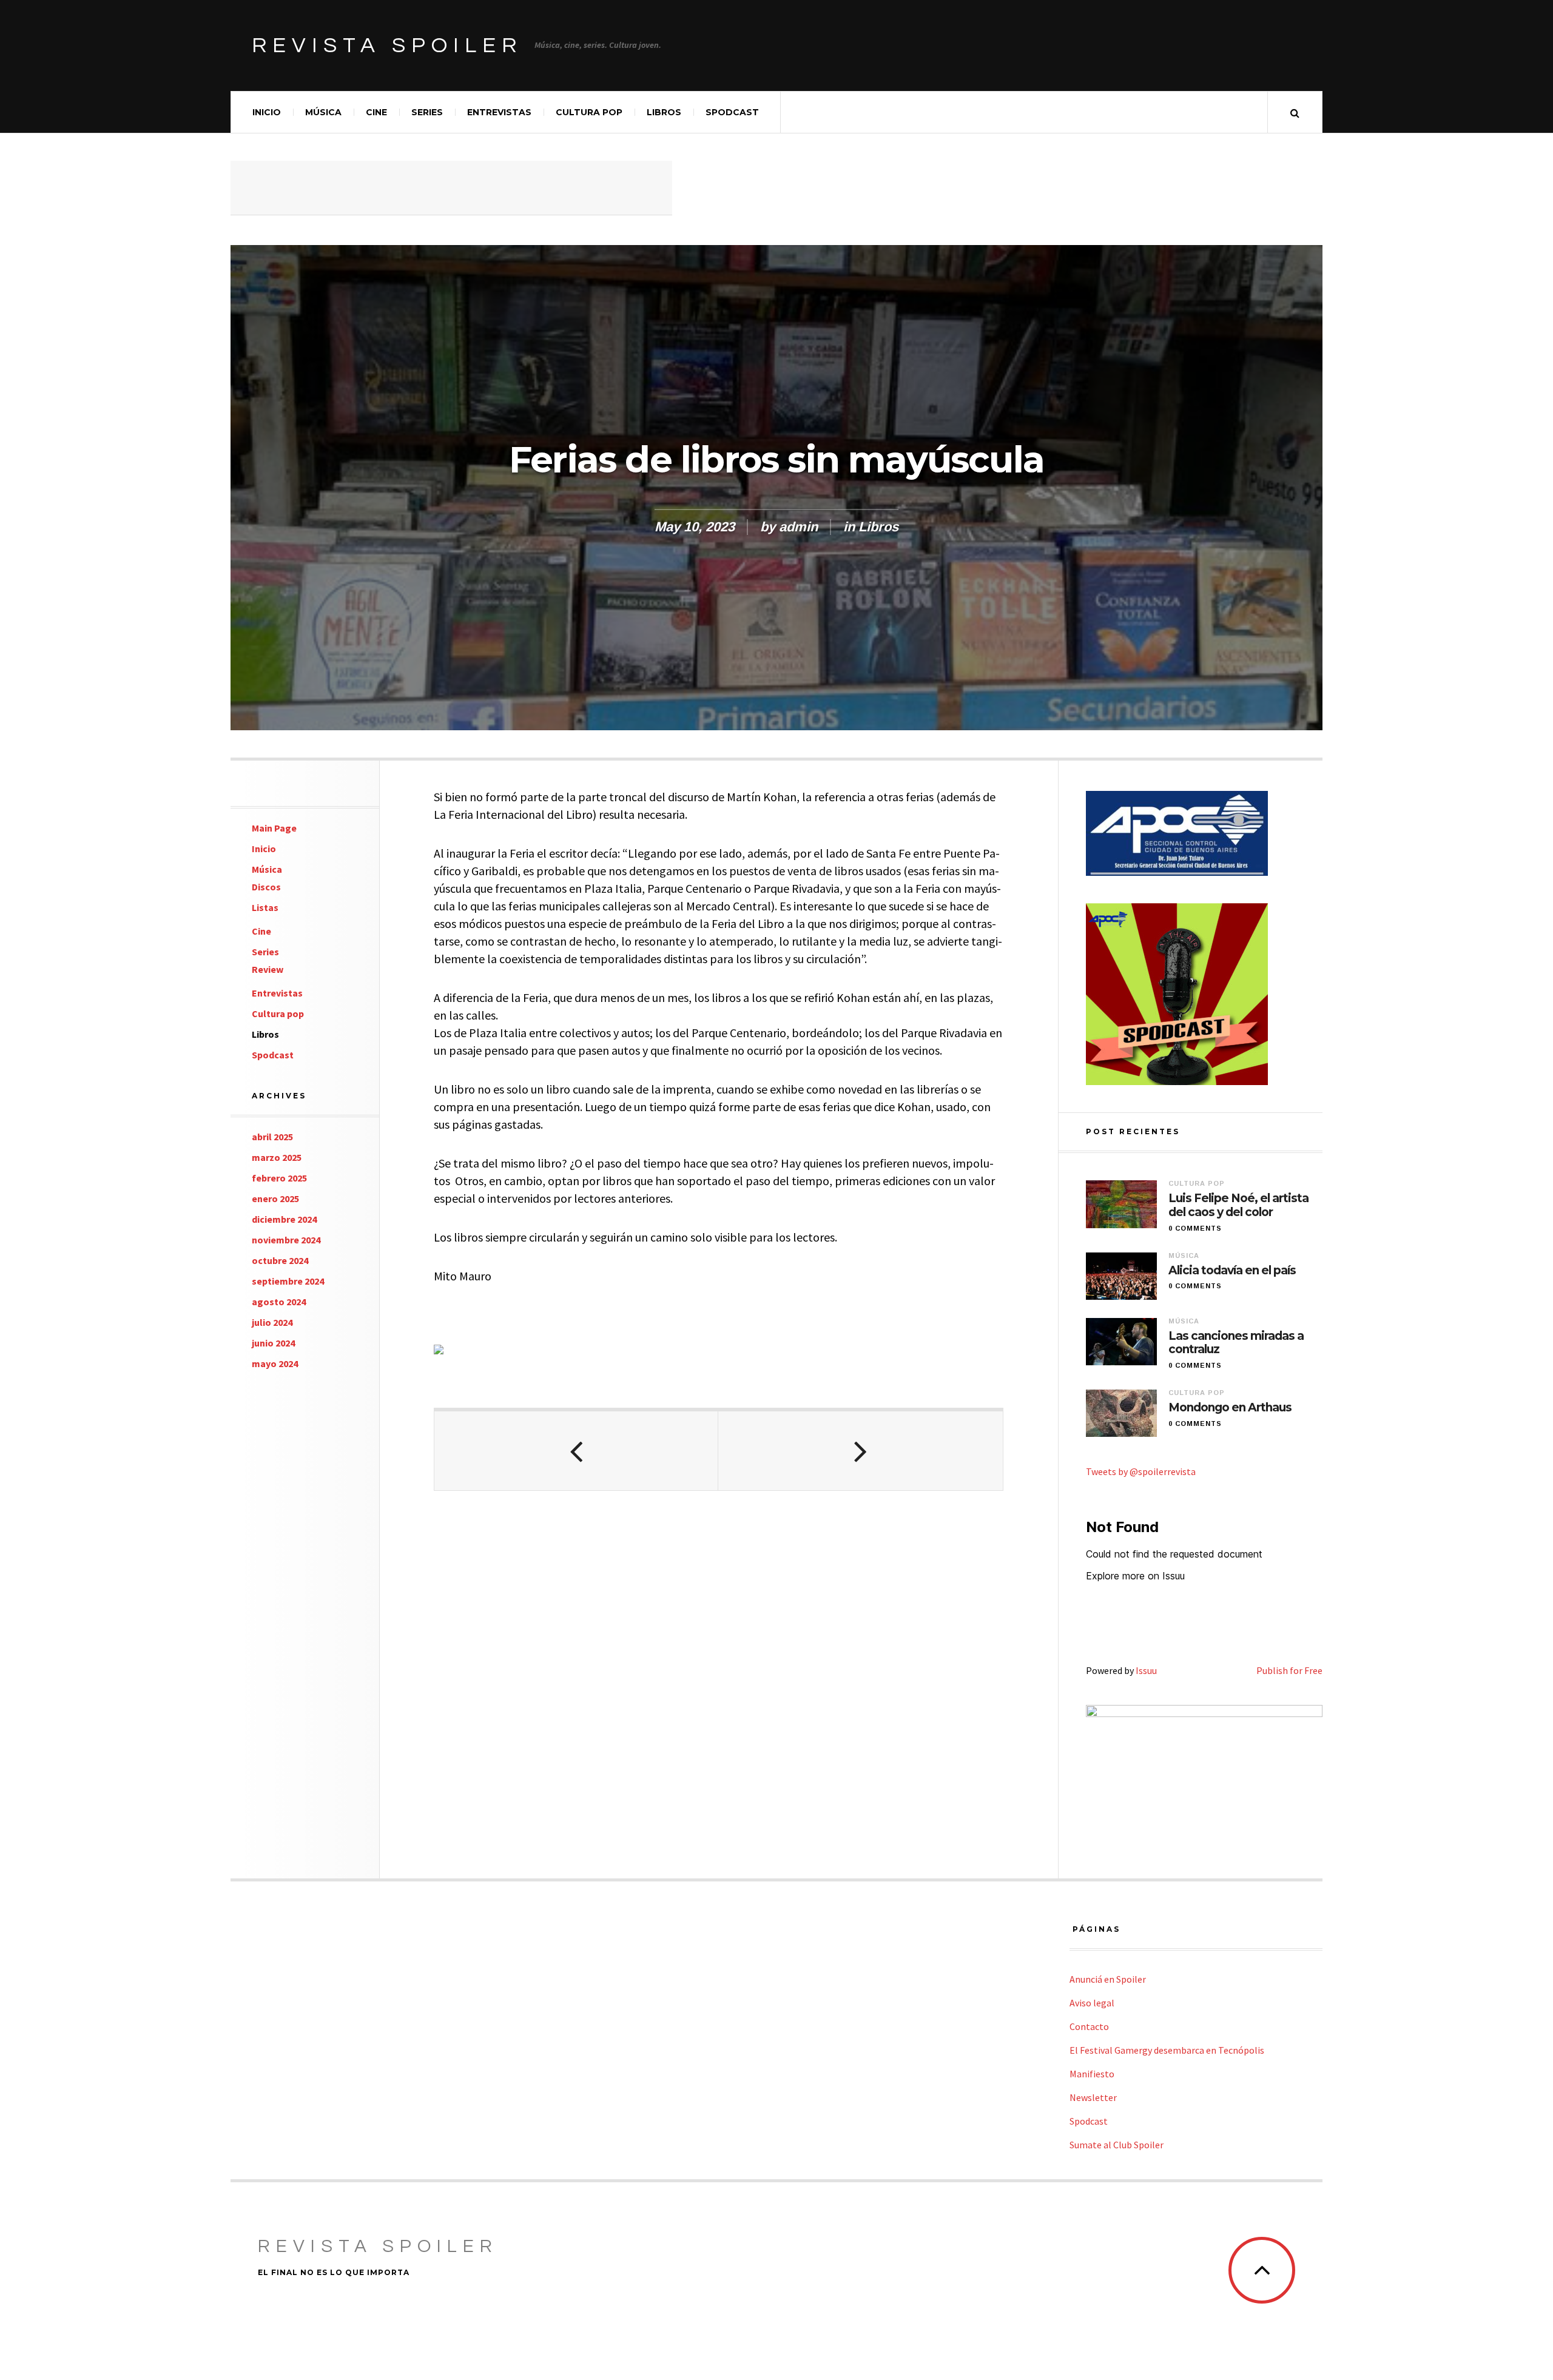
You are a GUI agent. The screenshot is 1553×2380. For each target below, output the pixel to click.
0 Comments (1195, 1228)
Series (427, 112)
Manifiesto (1092, 2074)
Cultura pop (589, 112)
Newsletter (1093, 2097)
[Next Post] (860, 1451)
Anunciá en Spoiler (1108, 1979)
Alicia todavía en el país (1232, 1271)
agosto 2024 (279, 1302)
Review (268, 969)
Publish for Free (1289, 1670)
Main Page (274, 828)
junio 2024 (273, 1343)
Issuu (1146, 1670)
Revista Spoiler (387, 45)
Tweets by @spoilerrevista (1141, 1471)
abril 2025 (272, 1137)
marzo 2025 (277, 1157)
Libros (664, 112)
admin (798, 527)
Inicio (267, 112)
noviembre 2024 (286, 1240)
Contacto (1089, 2026)
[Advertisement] (451, 188)
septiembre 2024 (288, 1281)
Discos (266, 887)
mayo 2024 (275, 1363)
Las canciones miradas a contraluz (1236, 1343)
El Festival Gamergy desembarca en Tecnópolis (1167, 2050)
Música (323, 112)
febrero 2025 (279, 1178)
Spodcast (732, 112)
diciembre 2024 (284, 1219)
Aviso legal (1092, 2003)
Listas (265, 907)
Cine (376, 112)
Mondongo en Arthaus (1230, 1408)
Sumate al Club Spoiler (1117, 2145)
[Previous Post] (576, 1451)
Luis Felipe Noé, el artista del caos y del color (1238, 1205)
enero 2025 (275, 1198)
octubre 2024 (280, 1260)
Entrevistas (499, 112)
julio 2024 (272, 1322)
